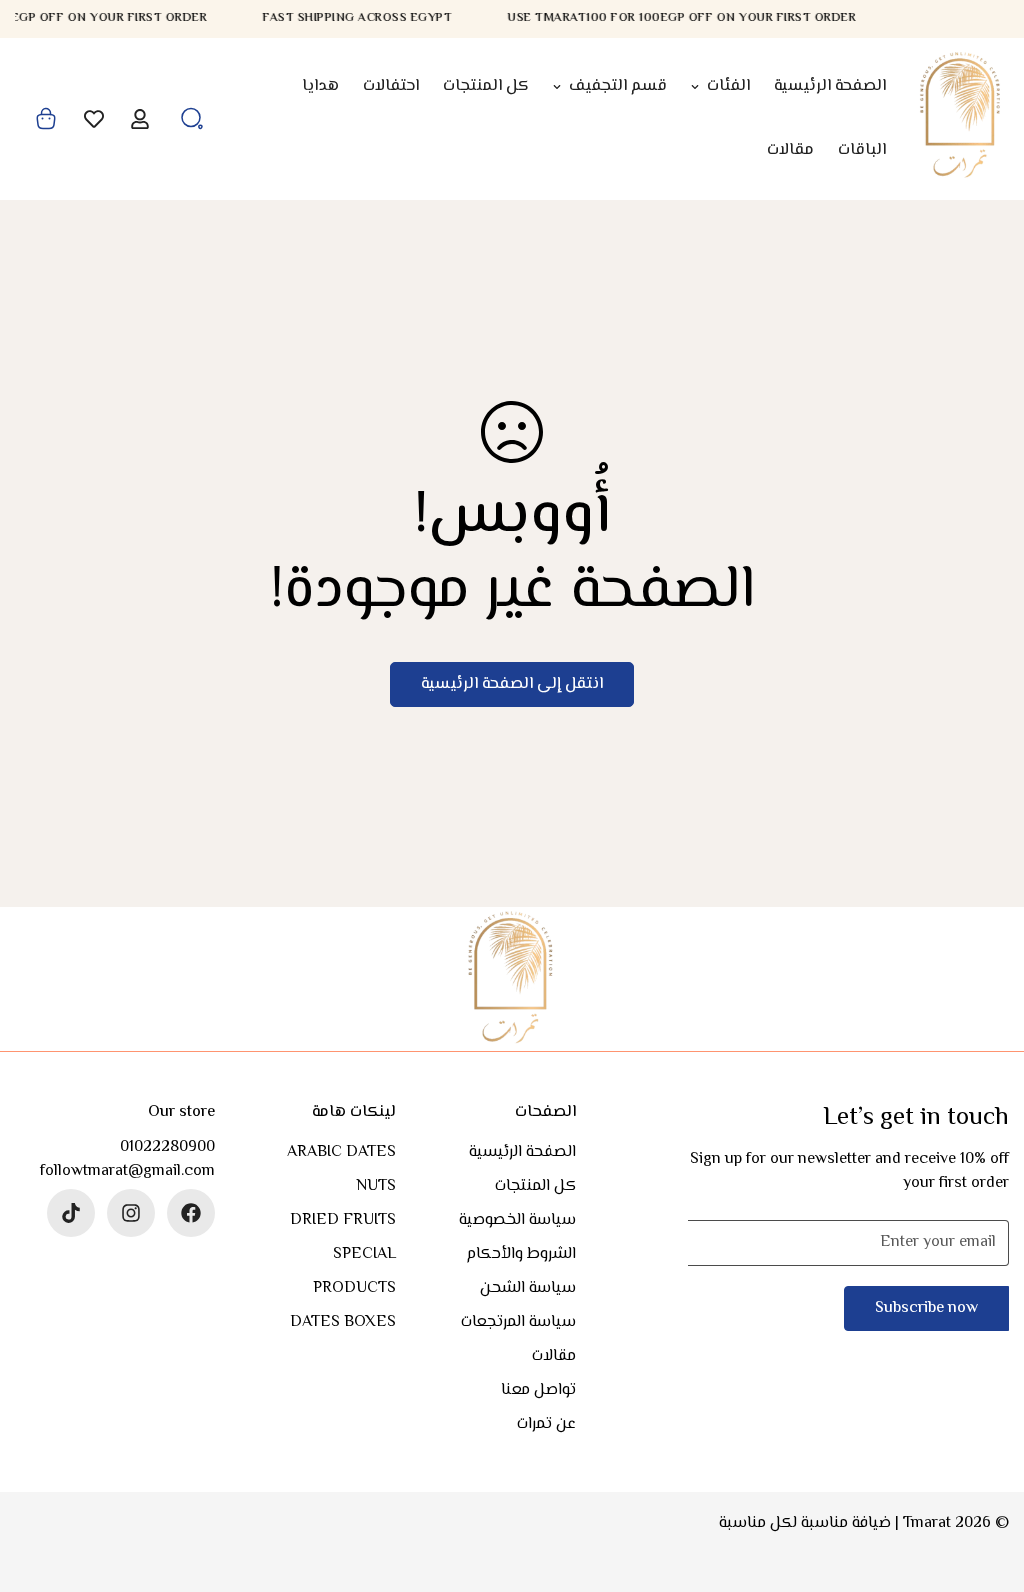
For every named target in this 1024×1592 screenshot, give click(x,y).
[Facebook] (191, 1213)
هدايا (320, 86)
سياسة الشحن (528, 1288)
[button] (46, 118)
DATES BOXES (343, 1322)
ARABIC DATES (341, 1152)
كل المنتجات (486, 86)
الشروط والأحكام (521, 1254)
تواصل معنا (538, 1390)
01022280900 (167, 1148)
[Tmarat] (961, 119)
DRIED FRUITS (343, 1220)
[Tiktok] (71, 1213)
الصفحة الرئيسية (830, 86)
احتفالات (391, 86)
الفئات (728, 86)
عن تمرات (546, 1424)
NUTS (376, 1186)
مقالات (790, 150)
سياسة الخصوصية (517, 1220)
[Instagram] (131, 1213)
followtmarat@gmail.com (127, 1172)
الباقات (862, 150)
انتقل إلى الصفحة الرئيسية (512, 684)
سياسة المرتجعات (518, 1322)
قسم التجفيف (618, 86)
